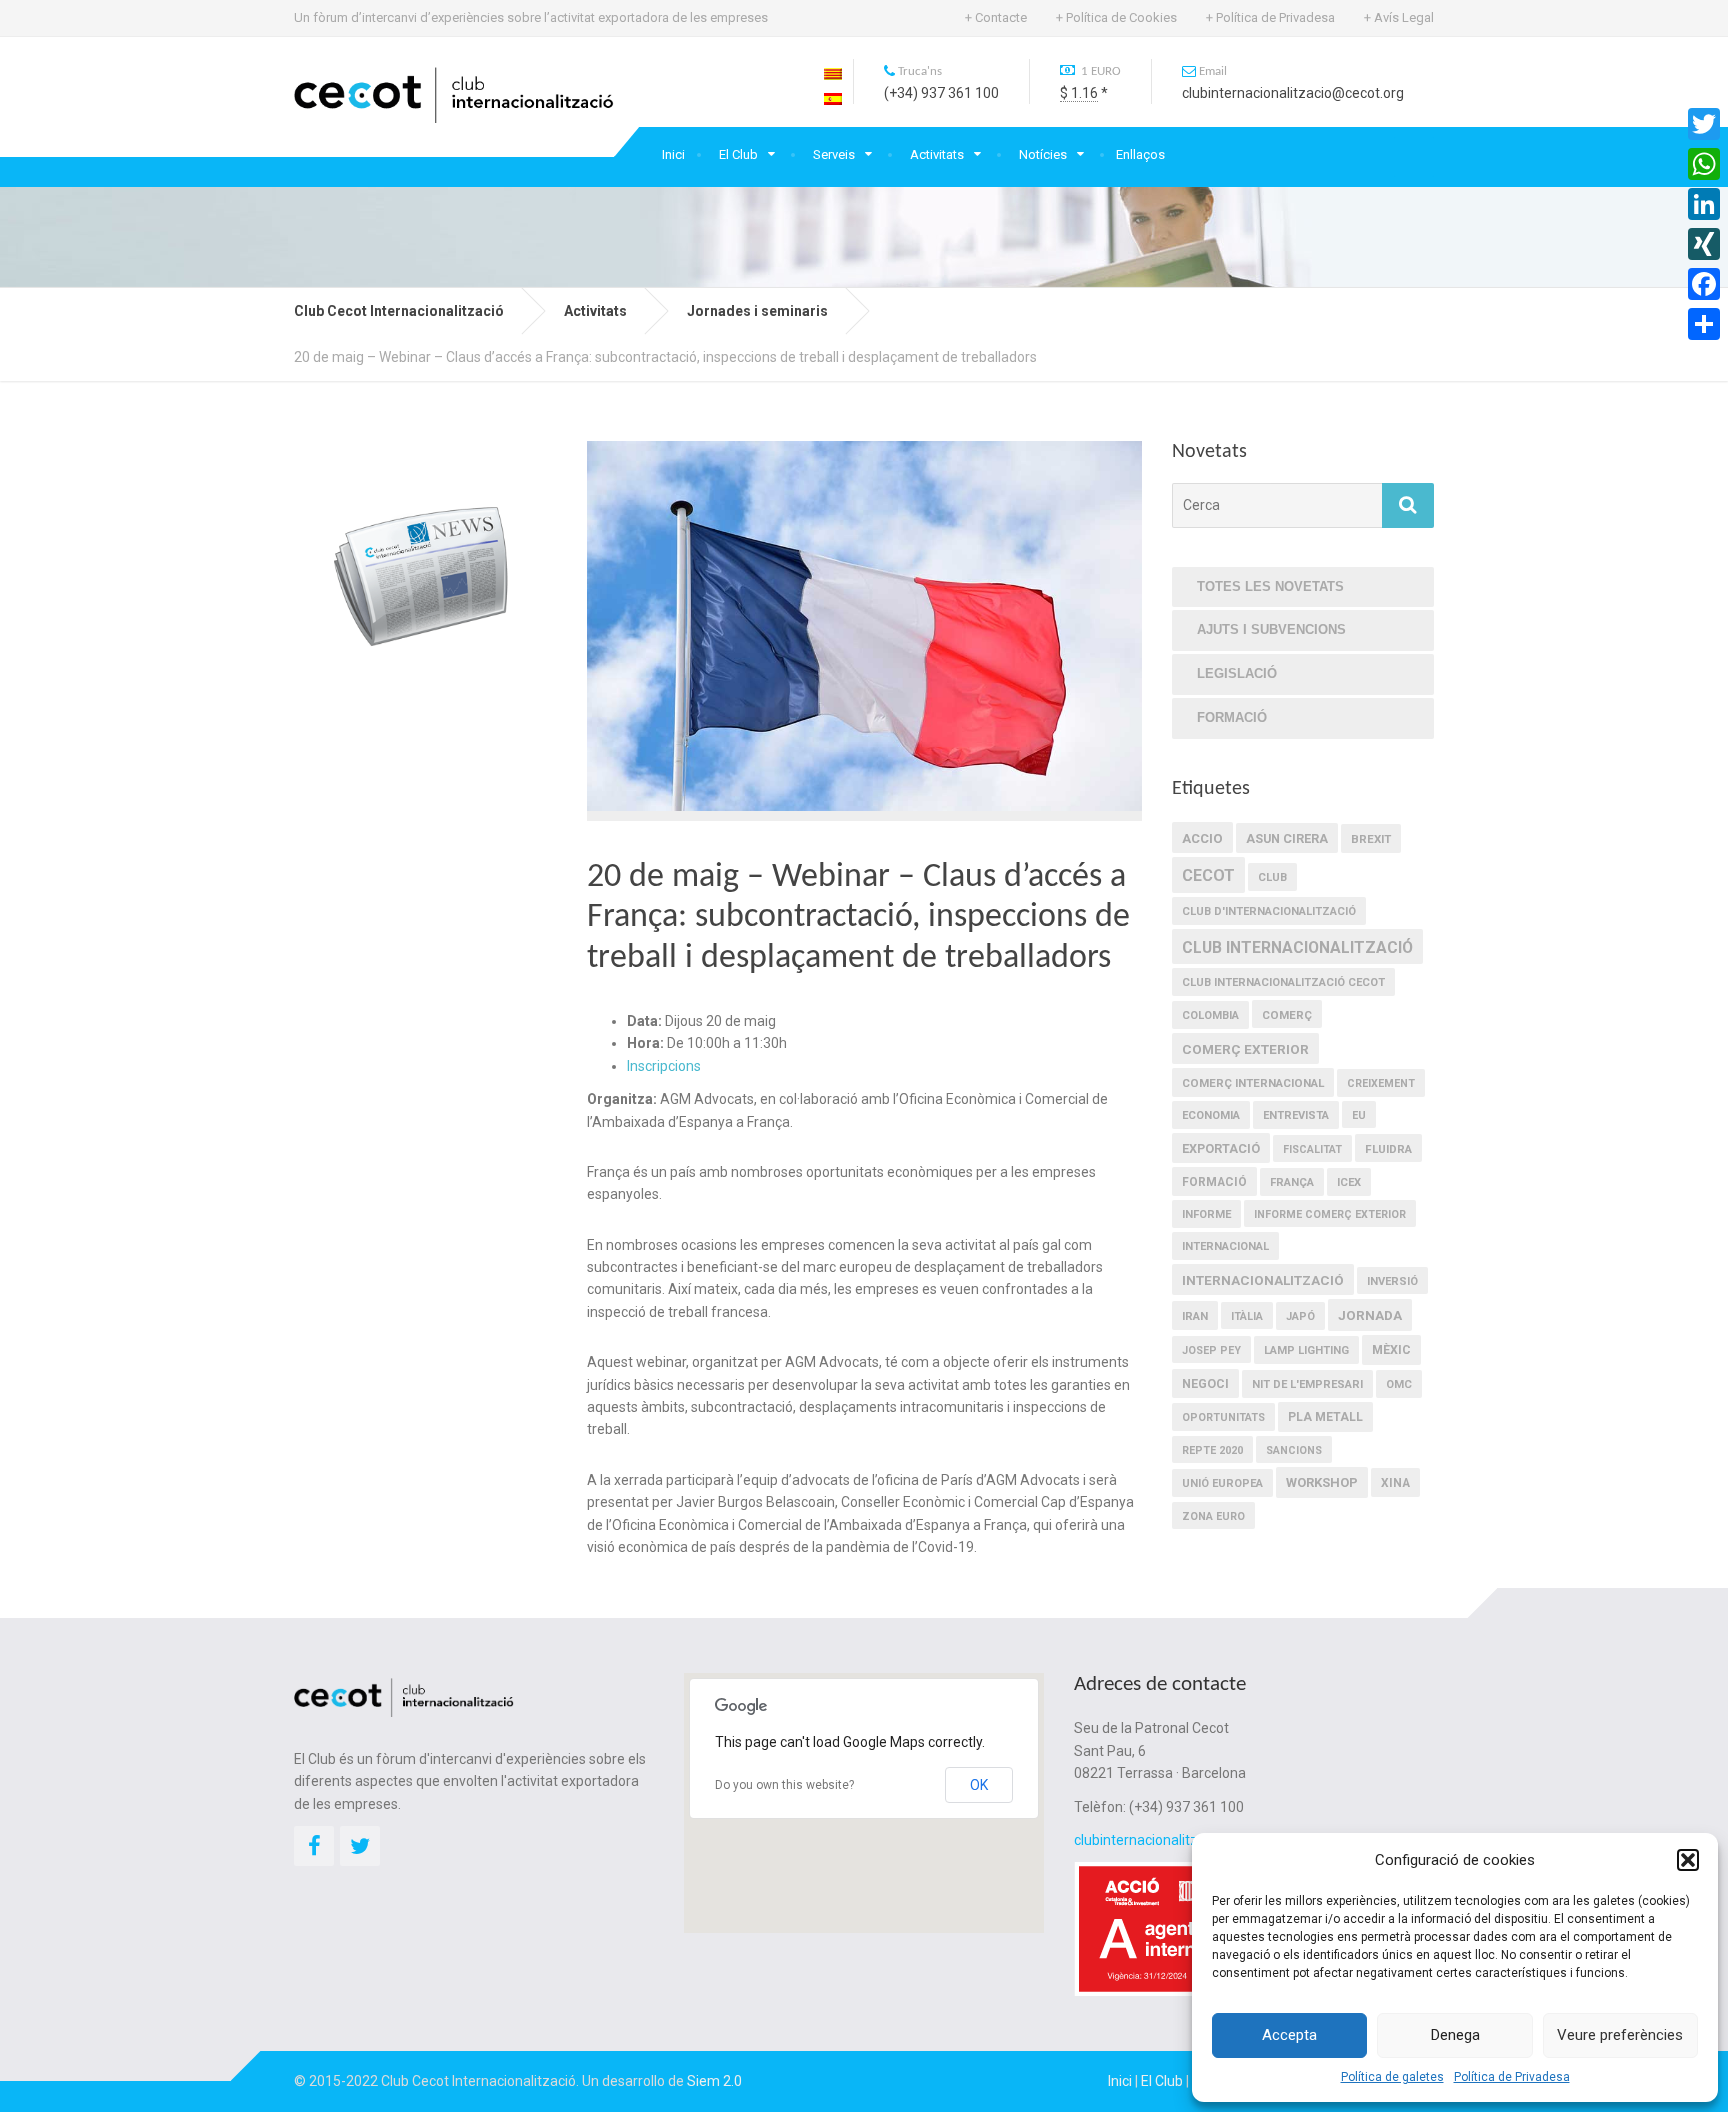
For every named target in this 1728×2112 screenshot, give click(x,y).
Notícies (1043, 154)
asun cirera (1287, 838)
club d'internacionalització (1269, 911)
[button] (1688, 1860)
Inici (673, 154)
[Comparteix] (1704, 324)
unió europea (1222, 1483)
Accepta (1289, 2035)
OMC (1399, 1384)
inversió (1392, 1281)
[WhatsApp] (1704, 164)
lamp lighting (1306, 1350)
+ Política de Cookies (1116, 17)
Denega (1455, 2035)
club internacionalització (1297, 947)
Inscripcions (664, 1066)
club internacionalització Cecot (1283, 982)
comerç (1287, 1015)
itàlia (1247, 1316)
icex (1349, 1182)
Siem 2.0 (714, 2081)
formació (1214, 1182)
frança (1292, 1182)
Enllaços (1140, 154)
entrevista (1296, 1115)
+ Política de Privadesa (1270, 17)
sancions (1294, 1450)
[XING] (1704, 244)
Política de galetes (1392, 2077)
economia (1211, 1115)
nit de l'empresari (1307, 1384)
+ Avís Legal (1399, 17)
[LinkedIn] (1704, 204)
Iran (1195, 1316)
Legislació (1237, 673)
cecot (1208, 875)
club (1272, 877)
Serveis (834, 154)
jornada (1370, 1315)
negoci (1205, 1384)
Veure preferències (1620, 2035)
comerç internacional (1253, 1083)
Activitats (937, 154)
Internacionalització (1263, 1280)
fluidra (1388, 1149)
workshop (1322, 1482)
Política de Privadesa (1512, 2077)
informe (1206, 1214)
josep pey (1211, 1350)
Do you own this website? (784, 1785)
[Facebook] (1704, 284)
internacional (1225, 1246)
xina (1395, 1483)
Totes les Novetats (1270, 586)
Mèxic (1391, 1350)
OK (979, 1785)
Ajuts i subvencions (1271, 629)
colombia (1210, 1015)
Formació (1232, 717)
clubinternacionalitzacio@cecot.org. (1186, 1840)
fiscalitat (1312, 1149)
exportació (1221, 1148)
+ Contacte (996, 17)
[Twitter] (1704, 124)
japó (1300, 1316)
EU (1359, 1115)
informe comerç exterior (1330, 1214)
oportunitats (1223, 1417)
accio (1202, 838)
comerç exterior (1245, 1049)
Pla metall (1325, 1417)
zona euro (1213, 1516)
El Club (738, 154)
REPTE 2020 (1212, 1450)
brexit (1371, 839)
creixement (1381, 1083)
